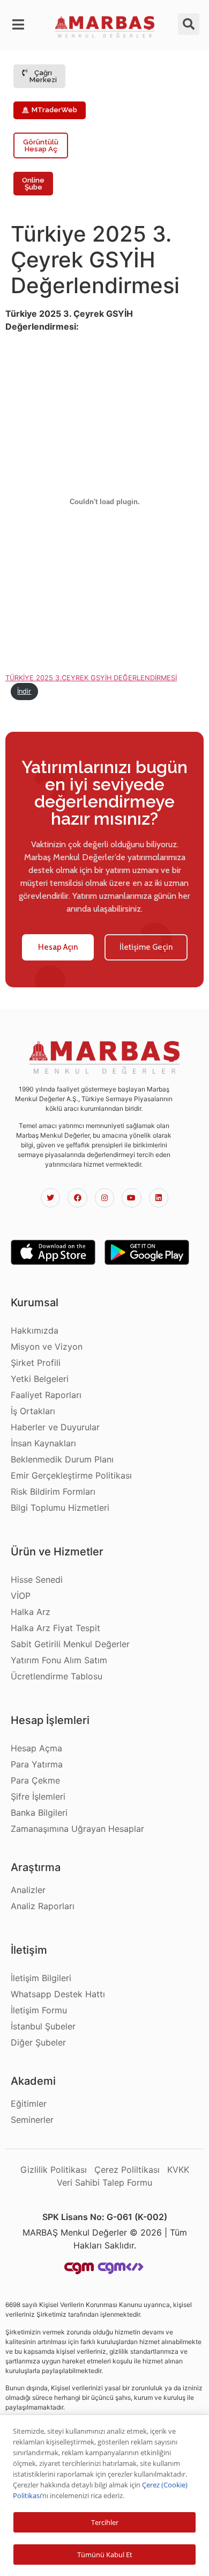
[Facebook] (77, 1198)
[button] (20, 25)
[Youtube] (131, 1198)
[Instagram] (104, 1198)
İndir (24, 691)
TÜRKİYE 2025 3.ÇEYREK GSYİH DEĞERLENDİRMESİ (91, 678)
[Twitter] (50, 1198)
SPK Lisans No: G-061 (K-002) (105, 2217)
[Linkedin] (159, 1198)
